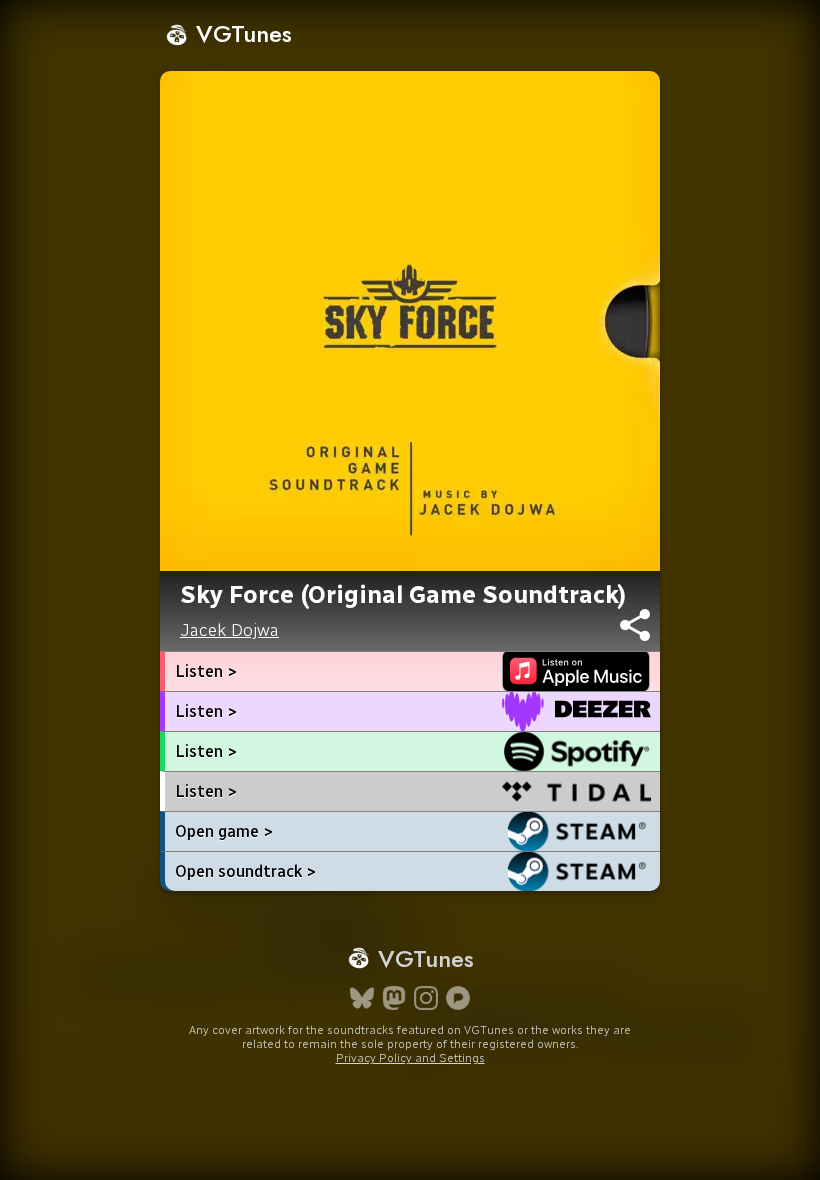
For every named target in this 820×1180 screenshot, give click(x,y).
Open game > (224, 831)
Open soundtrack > (245, 871)
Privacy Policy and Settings (410, 1058)
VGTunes (240, 33)
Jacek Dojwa (229, 630)
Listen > (206, 671)
